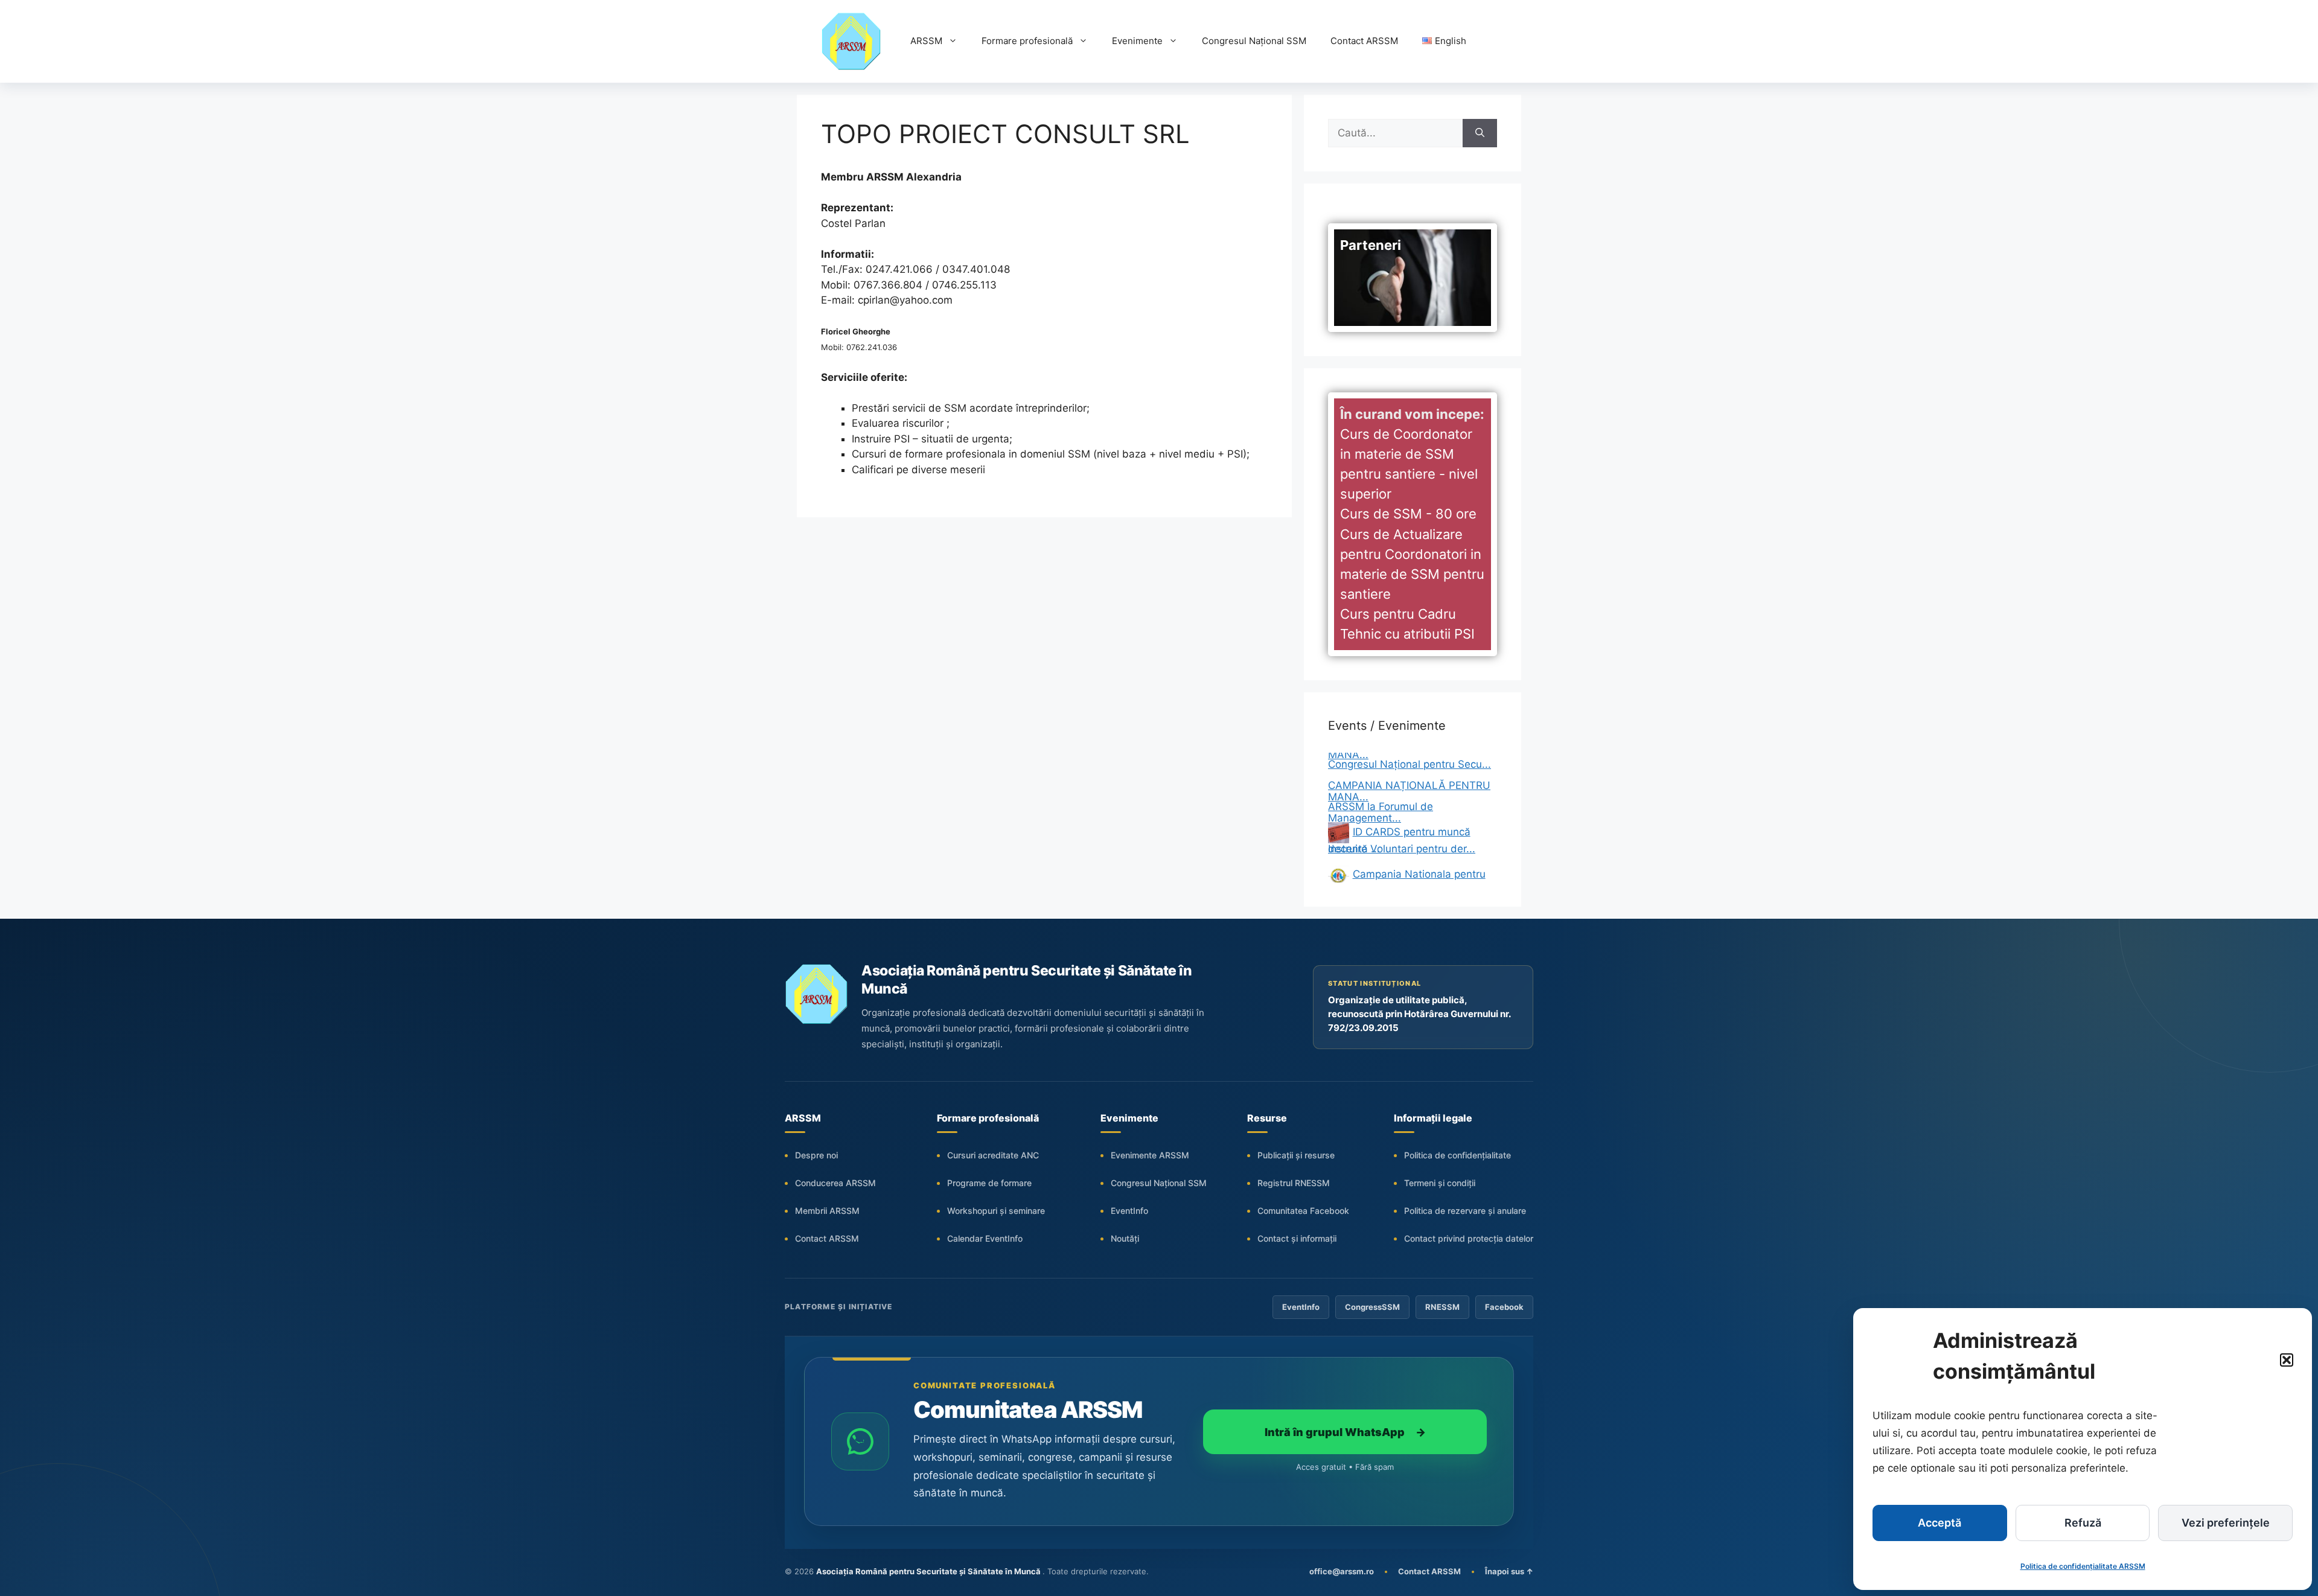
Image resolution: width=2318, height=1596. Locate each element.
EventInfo (1129, 1211)
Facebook (1504, 1307)
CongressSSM (1372, 1307)
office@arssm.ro (1342, 1571)
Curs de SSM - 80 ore (1408, 514)
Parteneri (1371, 245)
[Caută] (1480, 133)
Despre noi (816, 1155)
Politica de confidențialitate (1458, 1155)
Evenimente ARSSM (1150, 1155)
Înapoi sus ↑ (1509, 1571)
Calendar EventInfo (985, 1238)
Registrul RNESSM (1294, 1183)
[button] (2287, 1360)
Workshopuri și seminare (996, 1211)
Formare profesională (1027, 41)
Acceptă (1940, 1523)
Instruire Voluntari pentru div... (1401, 870)
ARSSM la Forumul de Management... (1381, 770)
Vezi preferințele (2226, 1523)
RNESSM (1442, 1307)
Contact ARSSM (1364, 41)
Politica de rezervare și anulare (1465, 1211)
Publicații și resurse (1296, 1155)
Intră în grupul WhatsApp (1345, 1432)
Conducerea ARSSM (835, 1183)
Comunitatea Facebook (1303, 1211)
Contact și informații (1297, 1238)
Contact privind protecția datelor (1469, 1238)
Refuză (2083, 1523)
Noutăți (1125, 1238)
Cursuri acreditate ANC (993, 1155)
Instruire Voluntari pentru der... (1402, 806)
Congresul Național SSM (1254, 41)
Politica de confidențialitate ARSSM (2083, 1566)
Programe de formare (989, 1183)
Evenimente (1137, 41)
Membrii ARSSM (827, 1211)
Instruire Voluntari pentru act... (1401, 849)
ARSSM (926, 41)
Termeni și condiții (1440, 1183)
